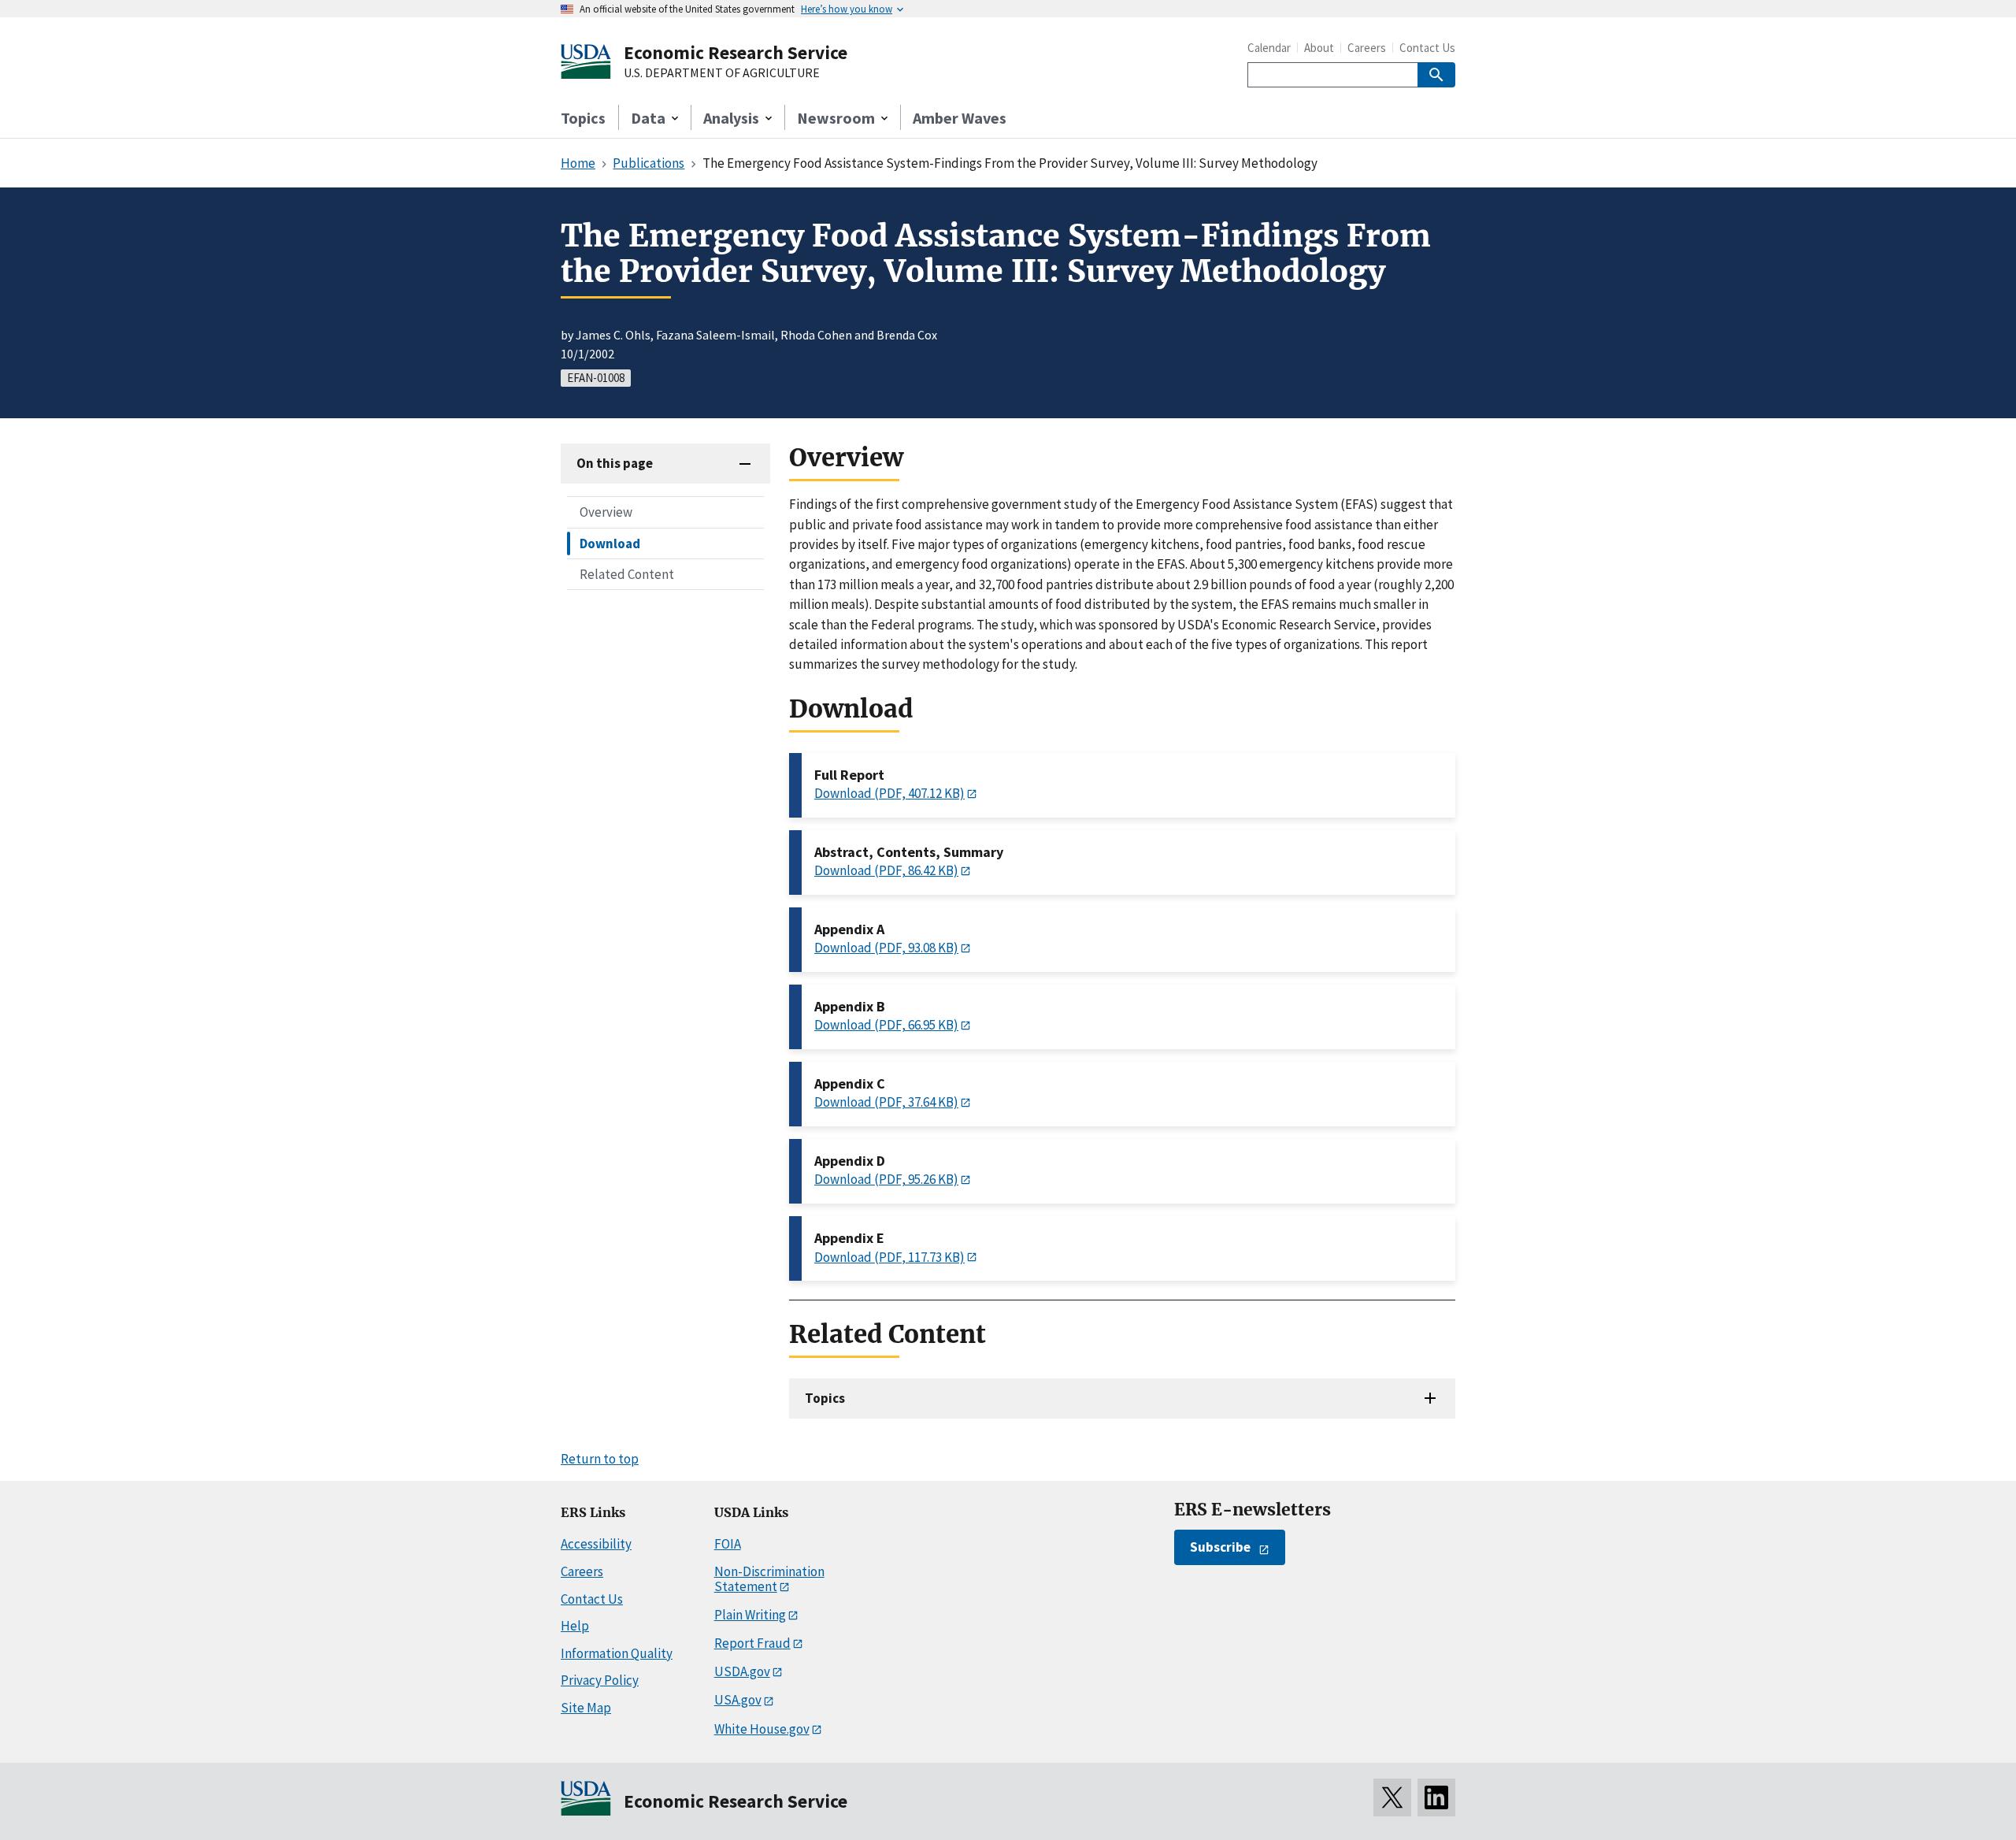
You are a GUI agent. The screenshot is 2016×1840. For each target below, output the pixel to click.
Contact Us (1427, 48)
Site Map (586, 1708)
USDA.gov (742, 1671)
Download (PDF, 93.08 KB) (886, 948)
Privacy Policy (600, 1680)
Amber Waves (960, 118)
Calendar (1269, 48)
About (1319, 48)
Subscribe (1220, 1547)
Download (610, 543)
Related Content (627, 573)
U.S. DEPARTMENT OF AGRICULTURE (722, 73)
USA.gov (738, 1700)
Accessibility (596, 1544)
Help (575, 1626)
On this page (615, 463)
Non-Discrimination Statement (769, 1579)
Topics (583, 118)
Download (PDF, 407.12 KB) (889, 793)
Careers (1367, 48)
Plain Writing (750, 1615)
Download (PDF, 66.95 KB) (886, 1025)
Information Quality (617, 1653)
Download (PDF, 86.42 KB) (886, 870)
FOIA (728, 1544)
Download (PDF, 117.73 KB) (889, 1257)
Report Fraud (752, 1643)
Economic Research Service (736, 52)
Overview (606, 512)
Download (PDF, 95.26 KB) (886, 1179)
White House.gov (762, 1729)
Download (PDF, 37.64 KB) (886, 1102)
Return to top (600, 1459)
